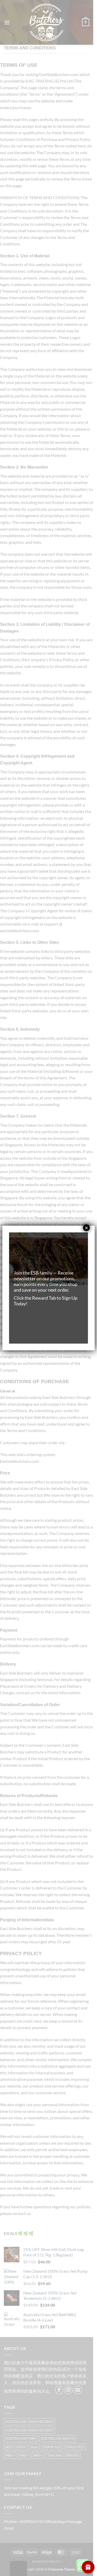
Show (88, 2567)
